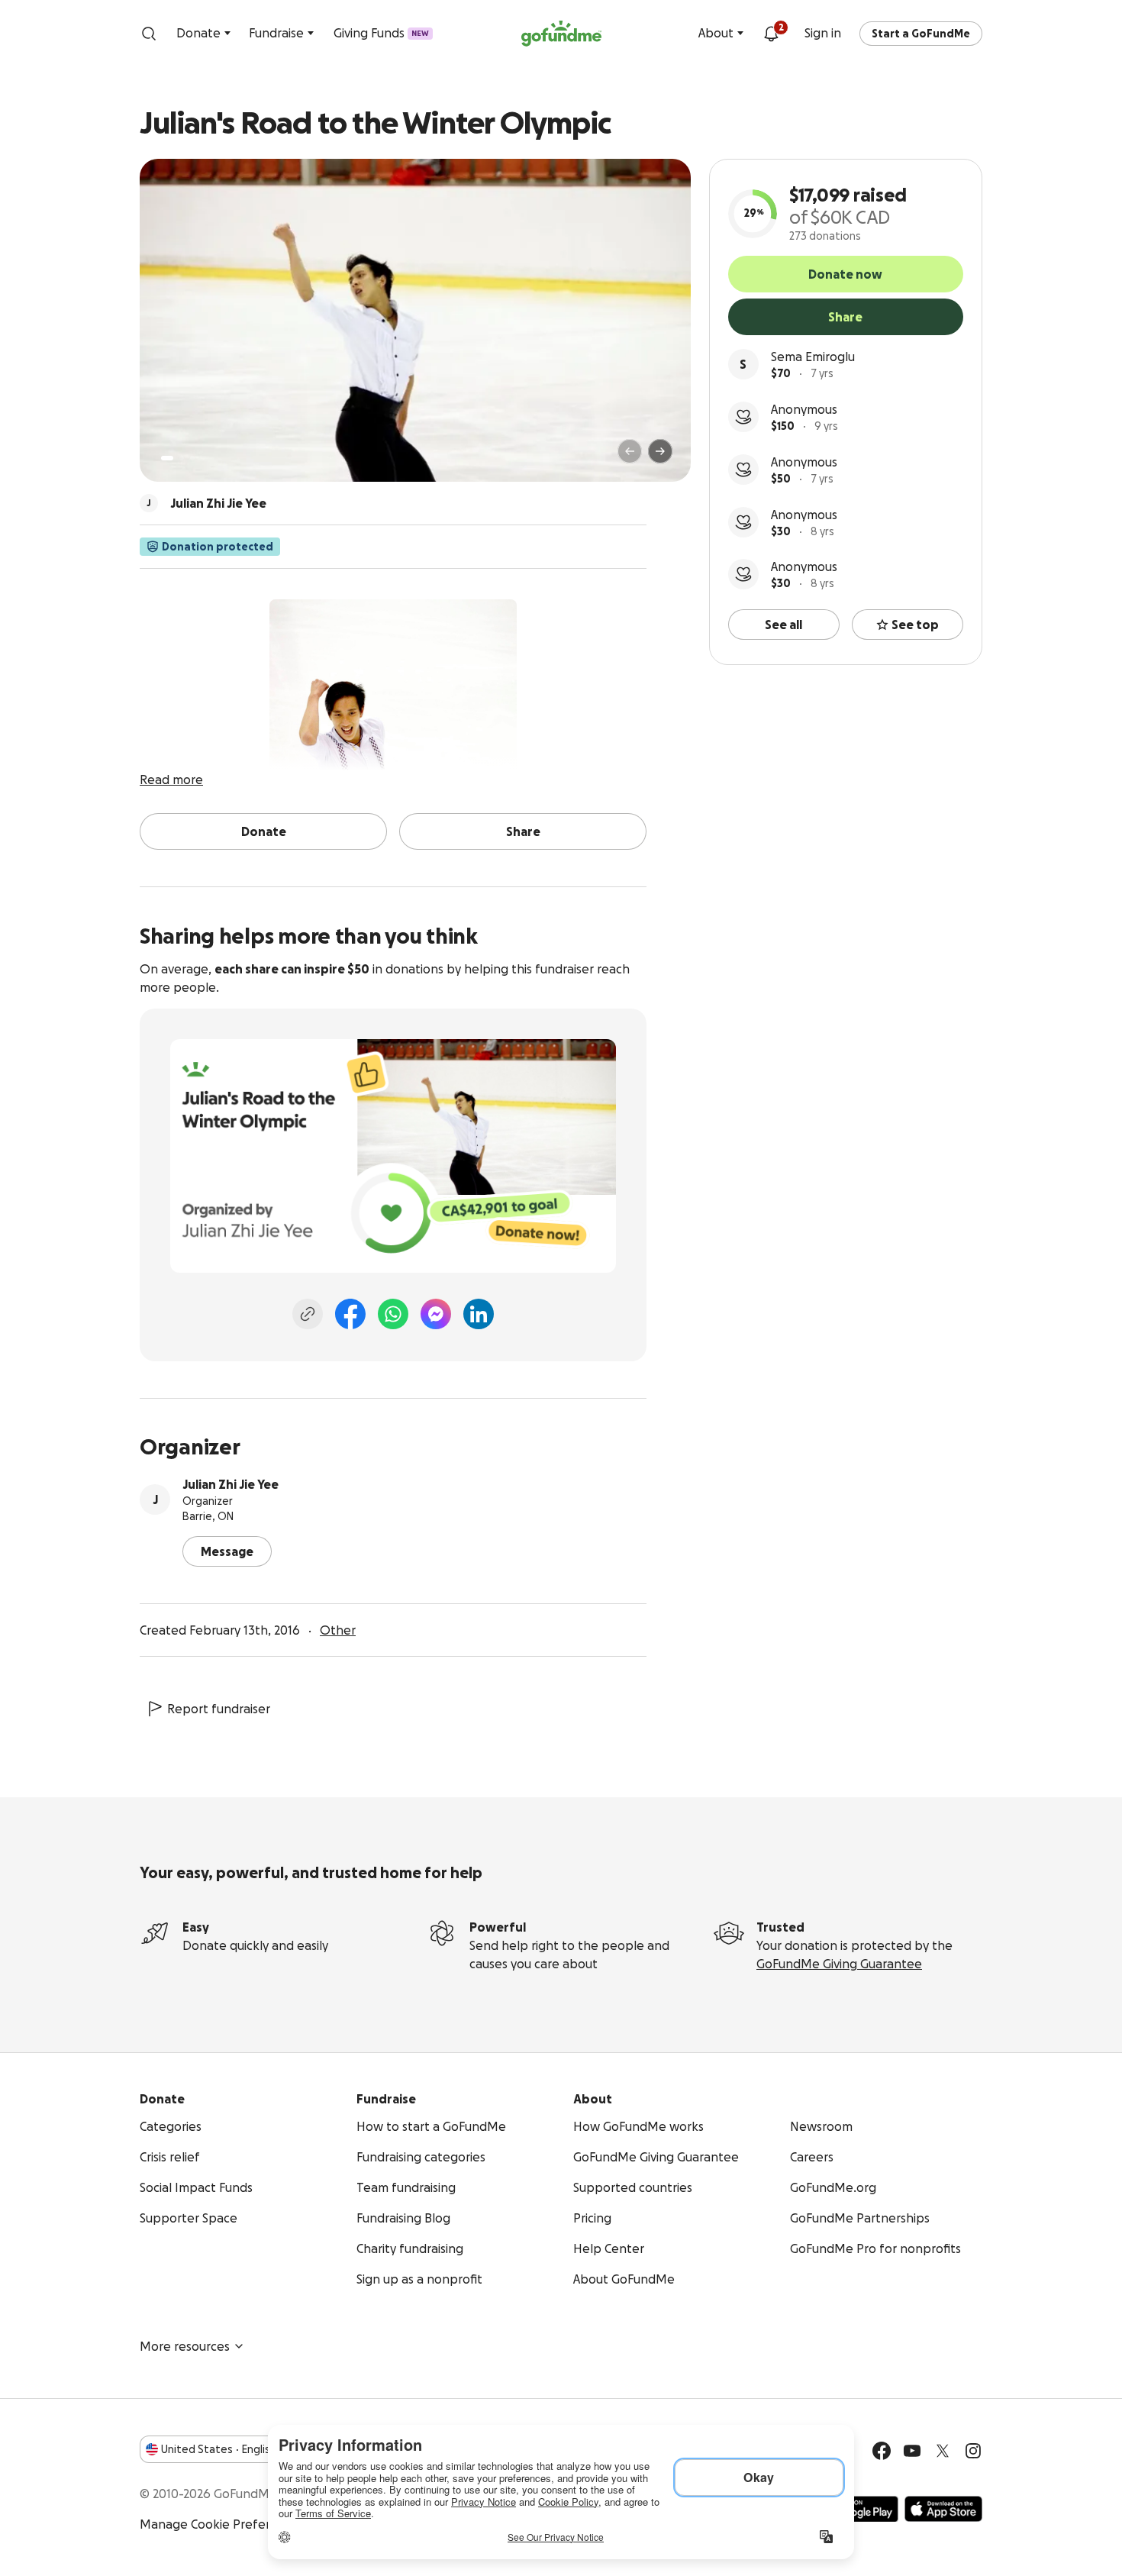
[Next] (660, 451)
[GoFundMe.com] (561, 34)
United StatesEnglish (219, 2449)
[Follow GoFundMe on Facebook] (882, 2451)
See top (915, 625)
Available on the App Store (943, 2509)
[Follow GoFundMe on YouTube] (912, 2451)
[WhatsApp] (393, 1314)
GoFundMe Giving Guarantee (839, 1964)
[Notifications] (771, 34)
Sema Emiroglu (813, 357)
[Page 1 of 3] (167, 458)
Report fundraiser (219, 1709)
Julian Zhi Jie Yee (231, 1484)
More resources (185, 2346)
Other (338, 1630)
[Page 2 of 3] (182, 458)
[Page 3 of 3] (192, 458)
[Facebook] (350, 1314)
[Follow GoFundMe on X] (943, 2451)
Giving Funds (381, 33)
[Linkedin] (479, 1314)
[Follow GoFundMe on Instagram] (973, 2451)
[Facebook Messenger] (436, 1314)
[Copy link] (308, 1314)
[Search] (149, 34)
